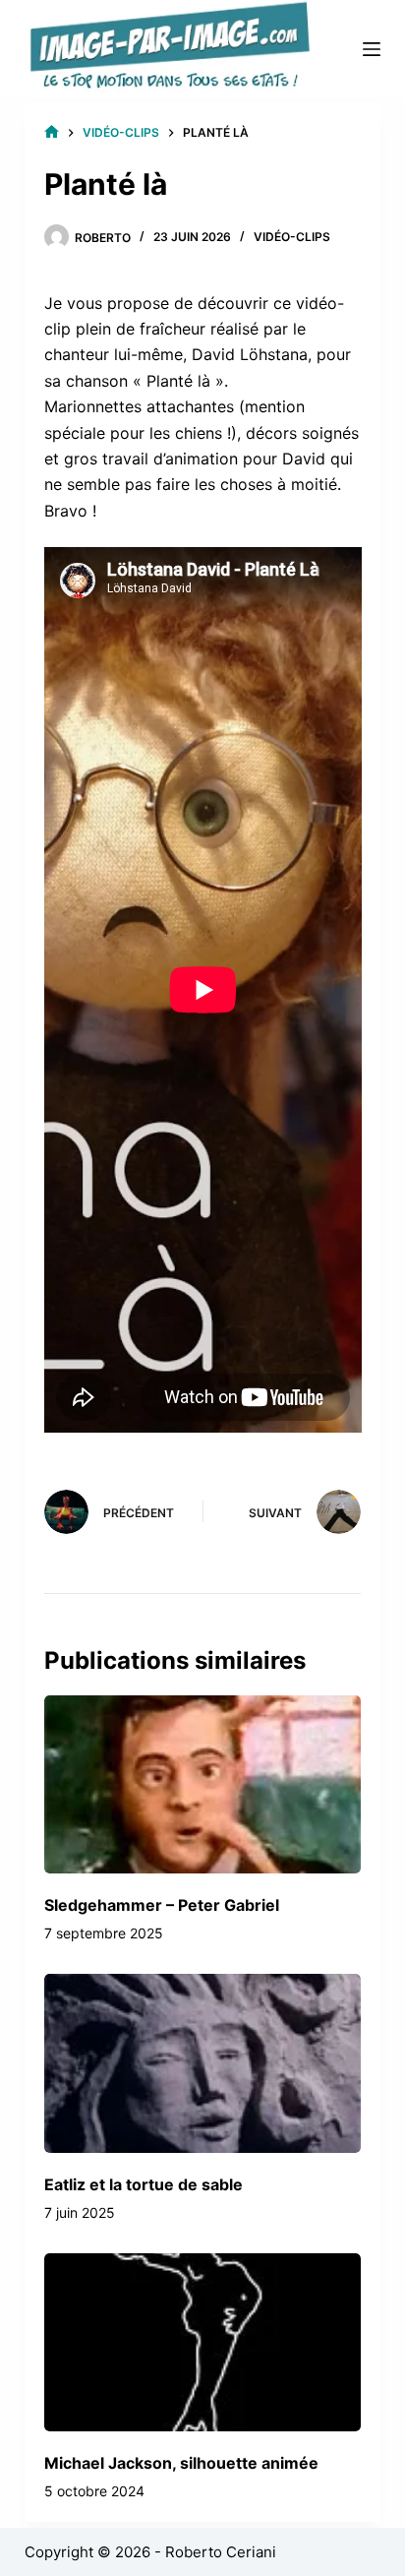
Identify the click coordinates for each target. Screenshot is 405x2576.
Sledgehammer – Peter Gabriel (162, 1905)
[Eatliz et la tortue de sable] (203, 2063)
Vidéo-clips (292, 237)
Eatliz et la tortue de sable (144, 2184)
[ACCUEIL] (52, 132)
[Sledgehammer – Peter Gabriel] (203, 1784)
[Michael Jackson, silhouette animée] (203, 2342)
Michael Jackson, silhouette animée (181, 2463)
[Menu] (372, 49)
